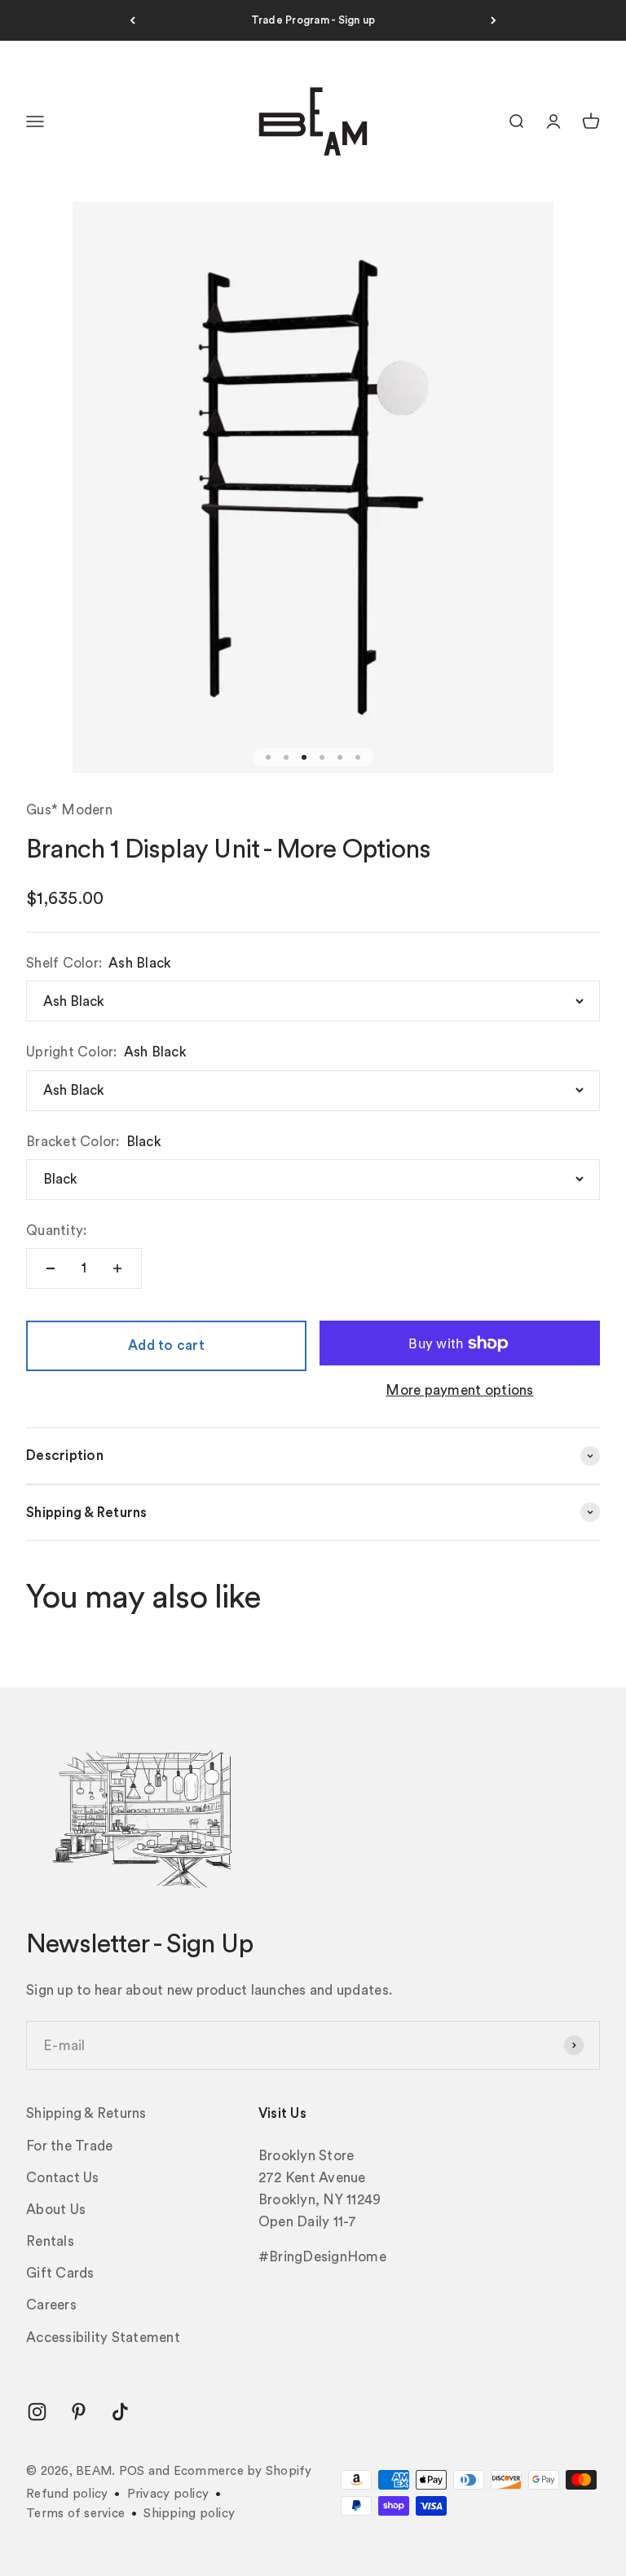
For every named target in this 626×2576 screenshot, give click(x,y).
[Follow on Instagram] (37, 2412)
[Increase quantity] (117, 1268)
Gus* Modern (69, 810)
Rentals (50, 2241)
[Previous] (132, 20)
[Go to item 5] (340, 757)
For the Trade (69, 2146)
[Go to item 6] (358, 757)
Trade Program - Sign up (313, 20)
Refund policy (67, 2494)
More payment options (459, 1390)
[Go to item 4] (322, 757)
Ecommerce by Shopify (243, 2471)
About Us (56, 2210)
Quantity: (56, 1231)
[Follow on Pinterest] (79, 2412)
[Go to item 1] (268, 757)
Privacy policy (168, 2494)
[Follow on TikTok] (120, 2412)
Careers (51, 2305)
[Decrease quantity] (51, 1268)
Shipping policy (189, 2514)
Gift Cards (60, 2273)
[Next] (494, 20)
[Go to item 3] (304, 757)
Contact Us (63, 2178)
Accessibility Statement (103, 2338)
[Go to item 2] (286, 757)
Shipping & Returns (86, 2113)
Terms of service (75, 2514)
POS (132, 2471)
